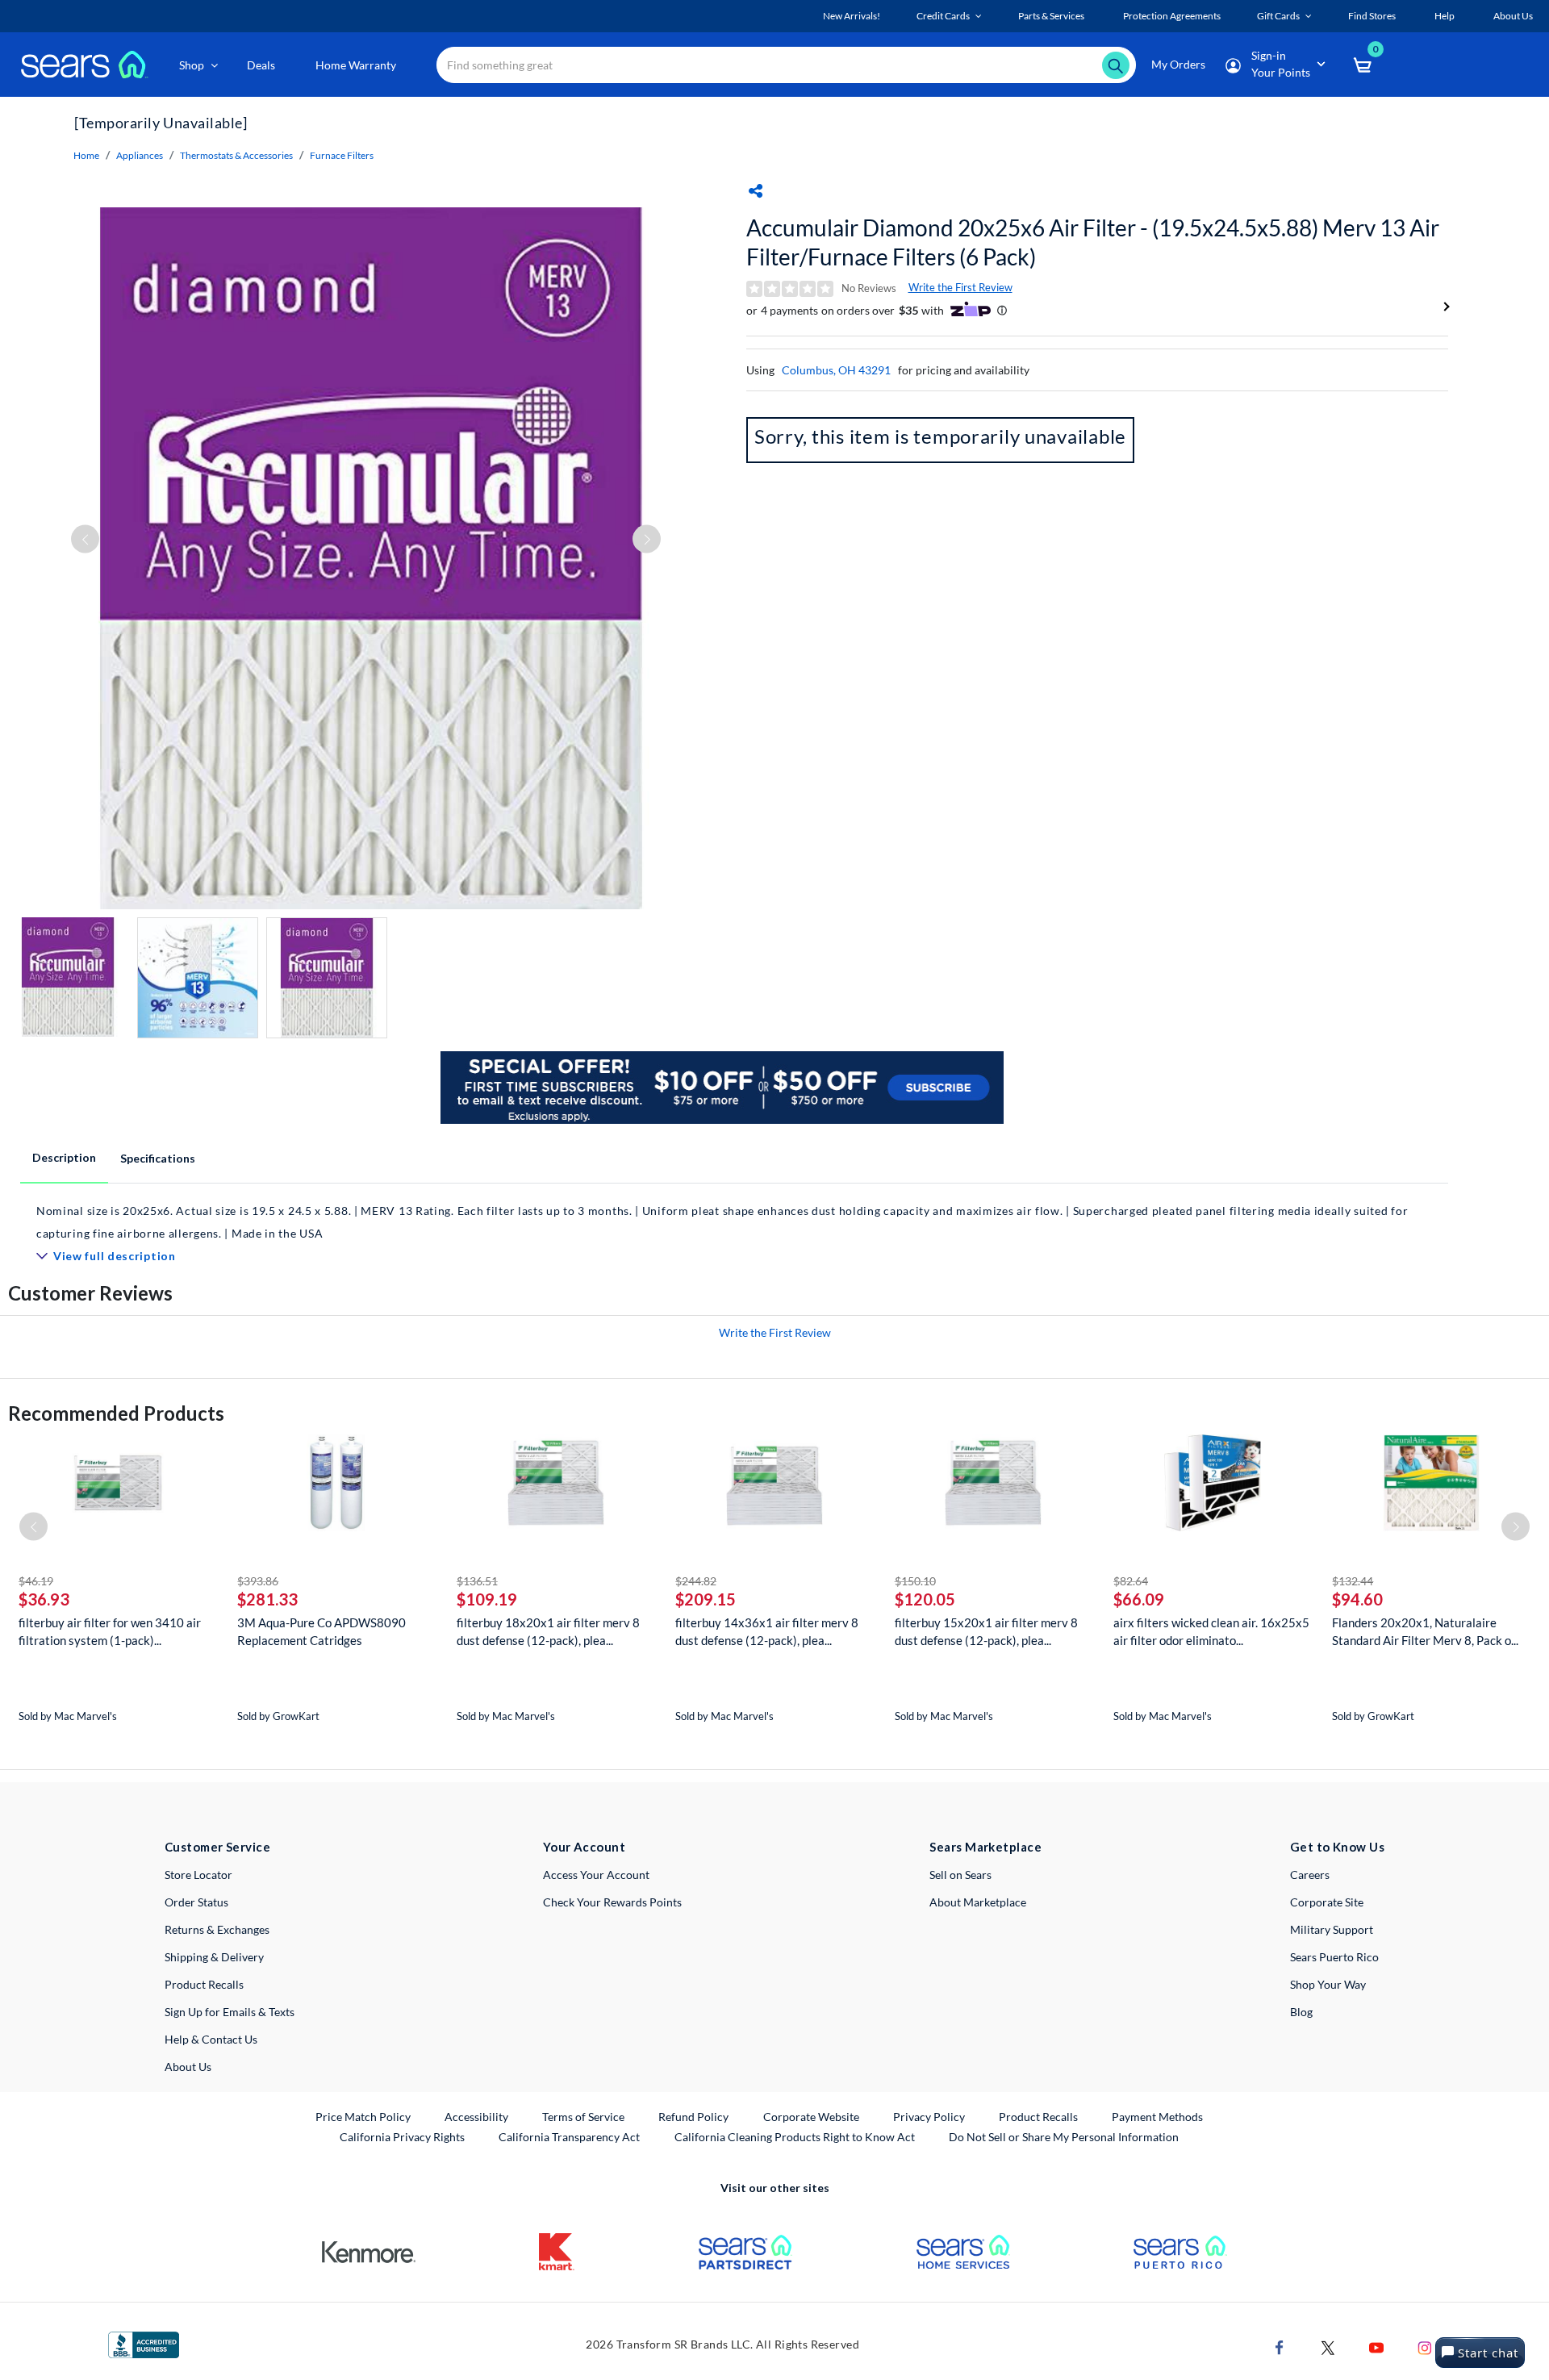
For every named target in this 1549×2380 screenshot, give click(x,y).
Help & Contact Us (211, 2039)
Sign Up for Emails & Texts (230, 2012)
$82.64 (1131, 1581)
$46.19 (36, 1581)
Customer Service (217, 1847)
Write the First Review (960, 287)
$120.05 (925, 1599)
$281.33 (267, 1599)
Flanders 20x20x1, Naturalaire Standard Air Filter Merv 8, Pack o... (1425, 1631)
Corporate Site (1327, 1902)
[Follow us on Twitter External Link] (1328, 2347)
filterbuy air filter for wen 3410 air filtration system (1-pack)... (110, 1631)
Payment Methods (1157, 2117)
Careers (1310, 1875)
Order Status (196, 1902)
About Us (188, 2067)
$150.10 (915, 1581)
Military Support (1332, 1929)
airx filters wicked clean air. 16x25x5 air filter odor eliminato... (1211, 1631)
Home (86, 155)
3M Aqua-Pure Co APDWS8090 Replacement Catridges (321, 1631)
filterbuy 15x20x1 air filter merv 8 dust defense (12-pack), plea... (986, 1631)
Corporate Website (812, 2116)
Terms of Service (583, 2117)
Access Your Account (596, 1875)
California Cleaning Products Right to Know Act (795, 2137)
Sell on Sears (960, 1875)
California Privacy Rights (402, 2137)
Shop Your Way (1328, 1984)
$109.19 (487, 1599)
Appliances (140, 155)
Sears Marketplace (985, 1847)
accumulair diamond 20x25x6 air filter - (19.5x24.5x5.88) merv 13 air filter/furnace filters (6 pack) (1093, 242)
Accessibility (476, 2117)
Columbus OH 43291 (836, 370)
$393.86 (258, 1581)
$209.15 (706, 1599)
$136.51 (477, 1581)
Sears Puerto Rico (1334, 1957)
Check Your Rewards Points (612, 1902)
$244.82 (696, 1581)
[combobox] (786, 65)
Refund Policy (693, 2117)
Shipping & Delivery (214, 1957)
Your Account (584, 1847)
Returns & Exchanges (217, 1929)
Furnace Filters (342, 155)
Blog (1301, 2012)
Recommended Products (116, 1413)
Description (64, 1157)
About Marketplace (978, 1902)
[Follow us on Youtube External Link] (1376, 2347)
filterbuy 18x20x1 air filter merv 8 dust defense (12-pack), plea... (548, 1631)
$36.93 (44, 1599)
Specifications (158, 1158)
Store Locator (198, 1875)
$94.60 (1357, 1599)
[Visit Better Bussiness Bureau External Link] (144, 2343)
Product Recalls (204, 1984)
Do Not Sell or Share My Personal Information (1064, 2137)
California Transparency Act (569, 2137)
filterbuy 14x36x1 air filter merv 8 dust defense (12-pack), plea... (767, 1631)
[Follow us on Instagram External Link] (1425, 2347)
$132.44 (1353, 1581)
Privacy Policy (929, 2117)
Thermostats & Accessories (236, 155)
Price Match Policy (363, 2117)
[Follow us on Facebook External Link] (1280, 2347)
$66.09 (1139, 1599)
